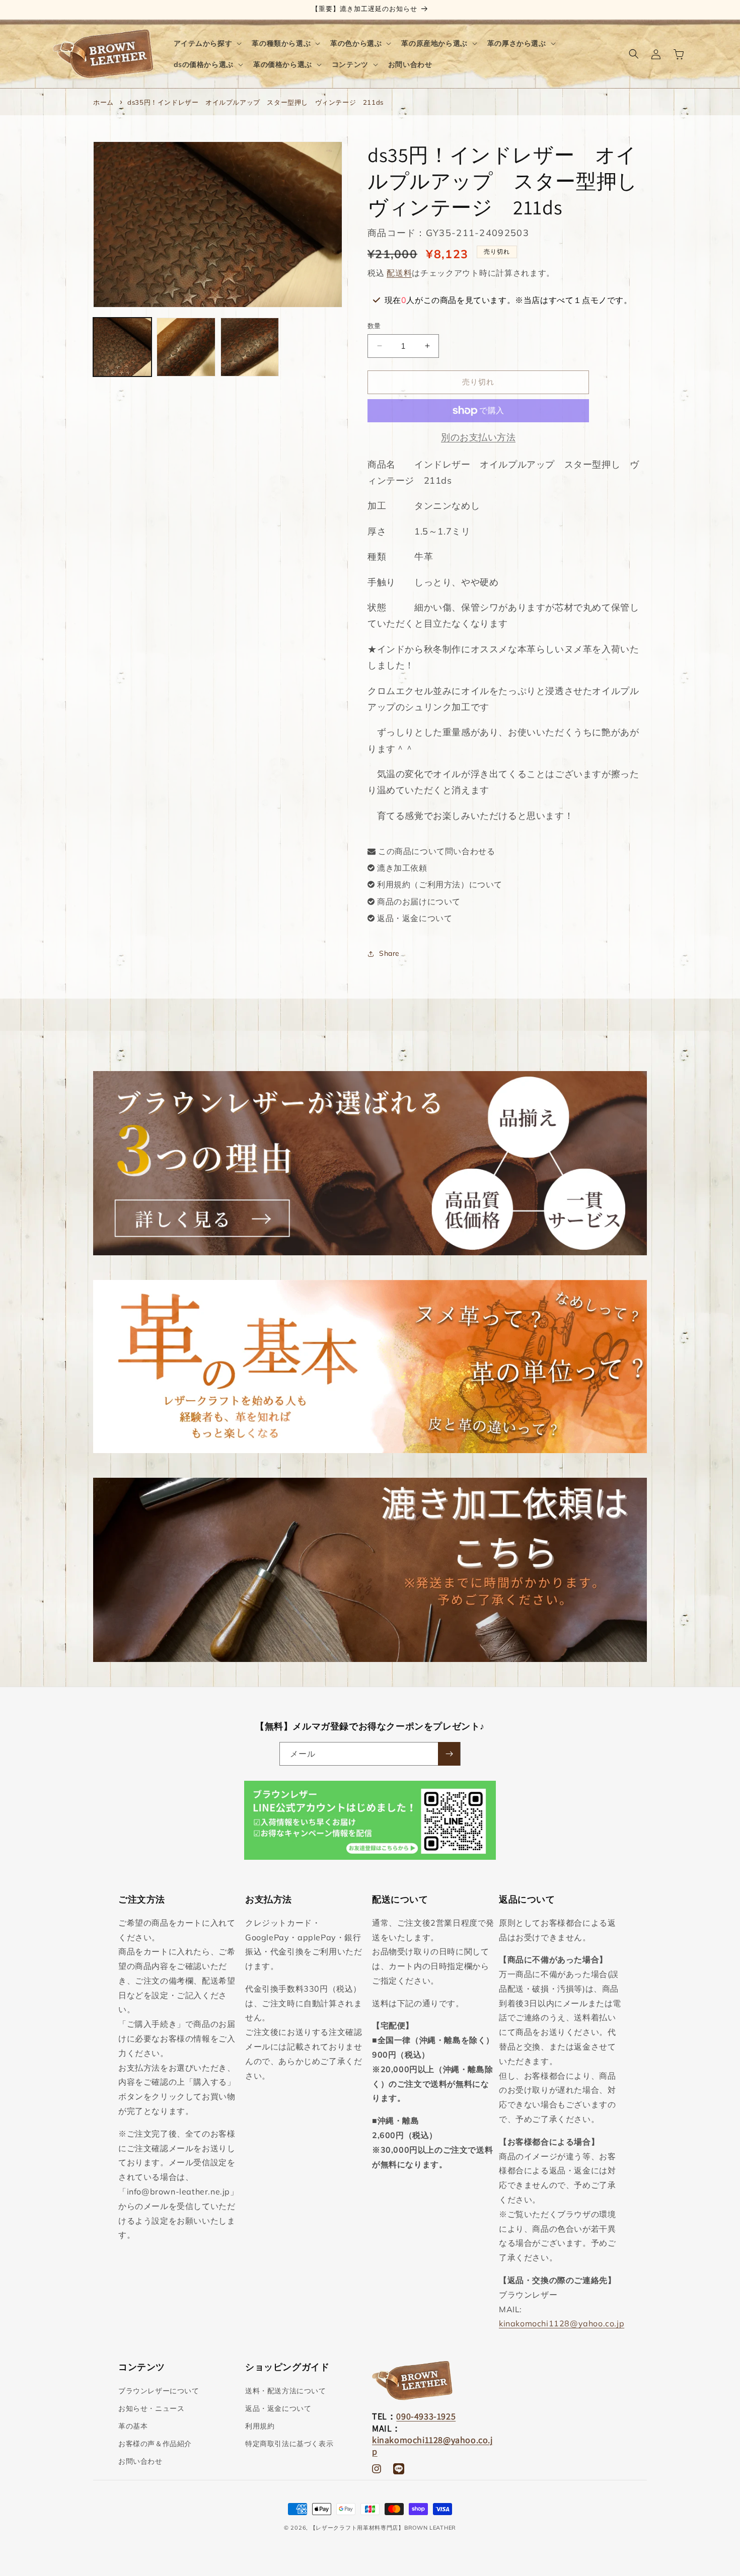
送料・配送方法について (286, 2391)
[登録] (449, 1754)
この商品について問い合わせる (436, 851)
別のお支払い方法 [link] (478, 437)
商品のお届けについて (419, 901)
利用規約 (260, 2426)
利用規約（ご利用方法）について (440, 884)
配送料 (399, 273)
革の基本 (133, 2426)
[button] (207, 43)
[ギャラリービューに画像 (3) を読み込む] (250, 347)
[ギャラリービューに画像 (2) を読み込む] (186, 347)
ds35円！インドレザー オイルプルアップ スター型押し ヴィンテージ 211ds (255, 102)
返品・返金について (415, 918)
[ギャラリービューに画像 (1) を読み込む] (122, 347)
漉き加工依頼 (402, 868)
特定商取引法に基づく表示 (289, 2444)
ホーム (103, 102)
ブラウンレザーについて (159, 2391)
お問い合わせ (140, 2461)
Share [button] (389, 953)
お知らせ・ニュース (151, 2408)
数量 (374, 326)
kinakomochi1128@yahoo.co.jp (562, 2323)
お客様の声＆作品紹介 (155, 2444)
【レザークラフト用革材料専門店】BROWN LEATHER (383, 2528)
